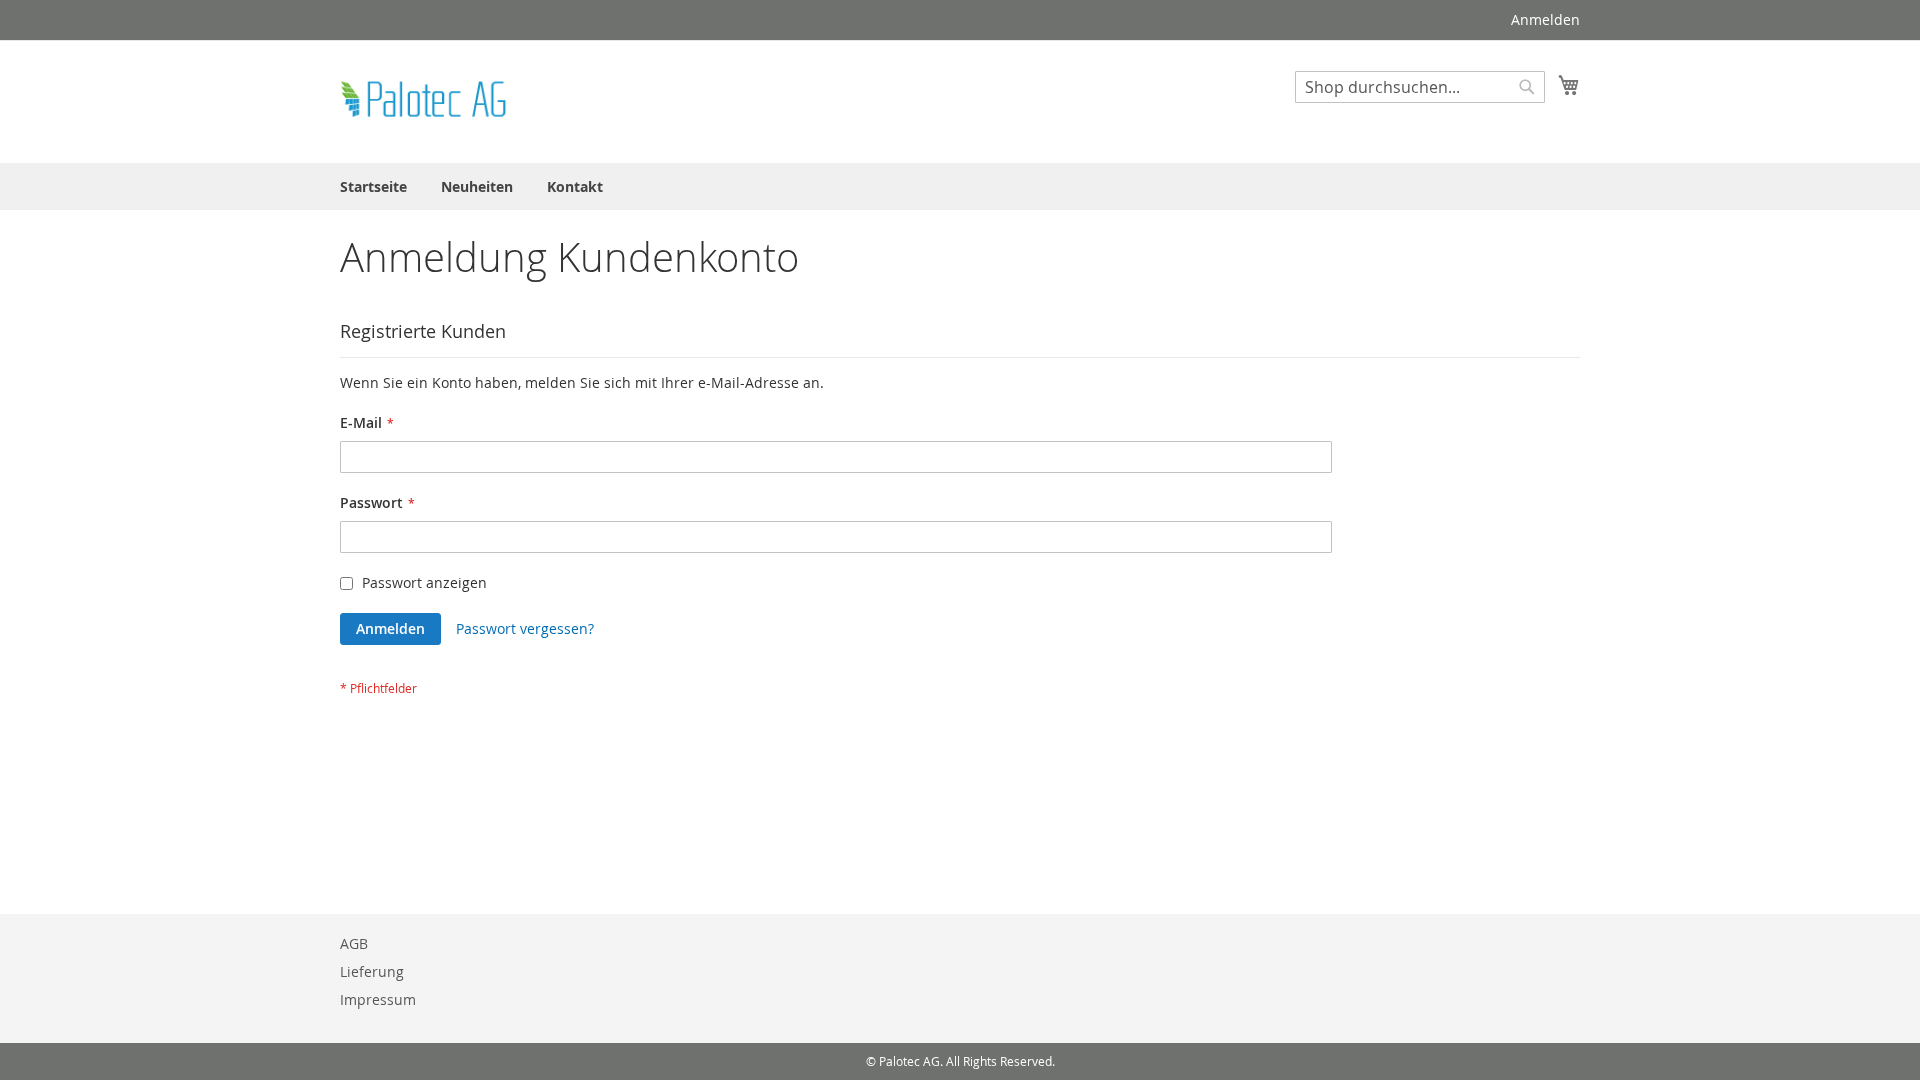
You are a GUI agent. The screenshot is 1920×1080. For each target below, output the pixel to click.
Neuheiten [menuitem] (477, 186)
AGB (354, 943)
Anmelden (1545, 19)
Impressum (378, 999)
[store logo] (425, 100)
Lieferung (372, 971)
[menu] (960, 186)
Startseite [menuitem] (373, 186)
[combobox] (1420, 87)
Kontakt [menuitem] (575, 186)
